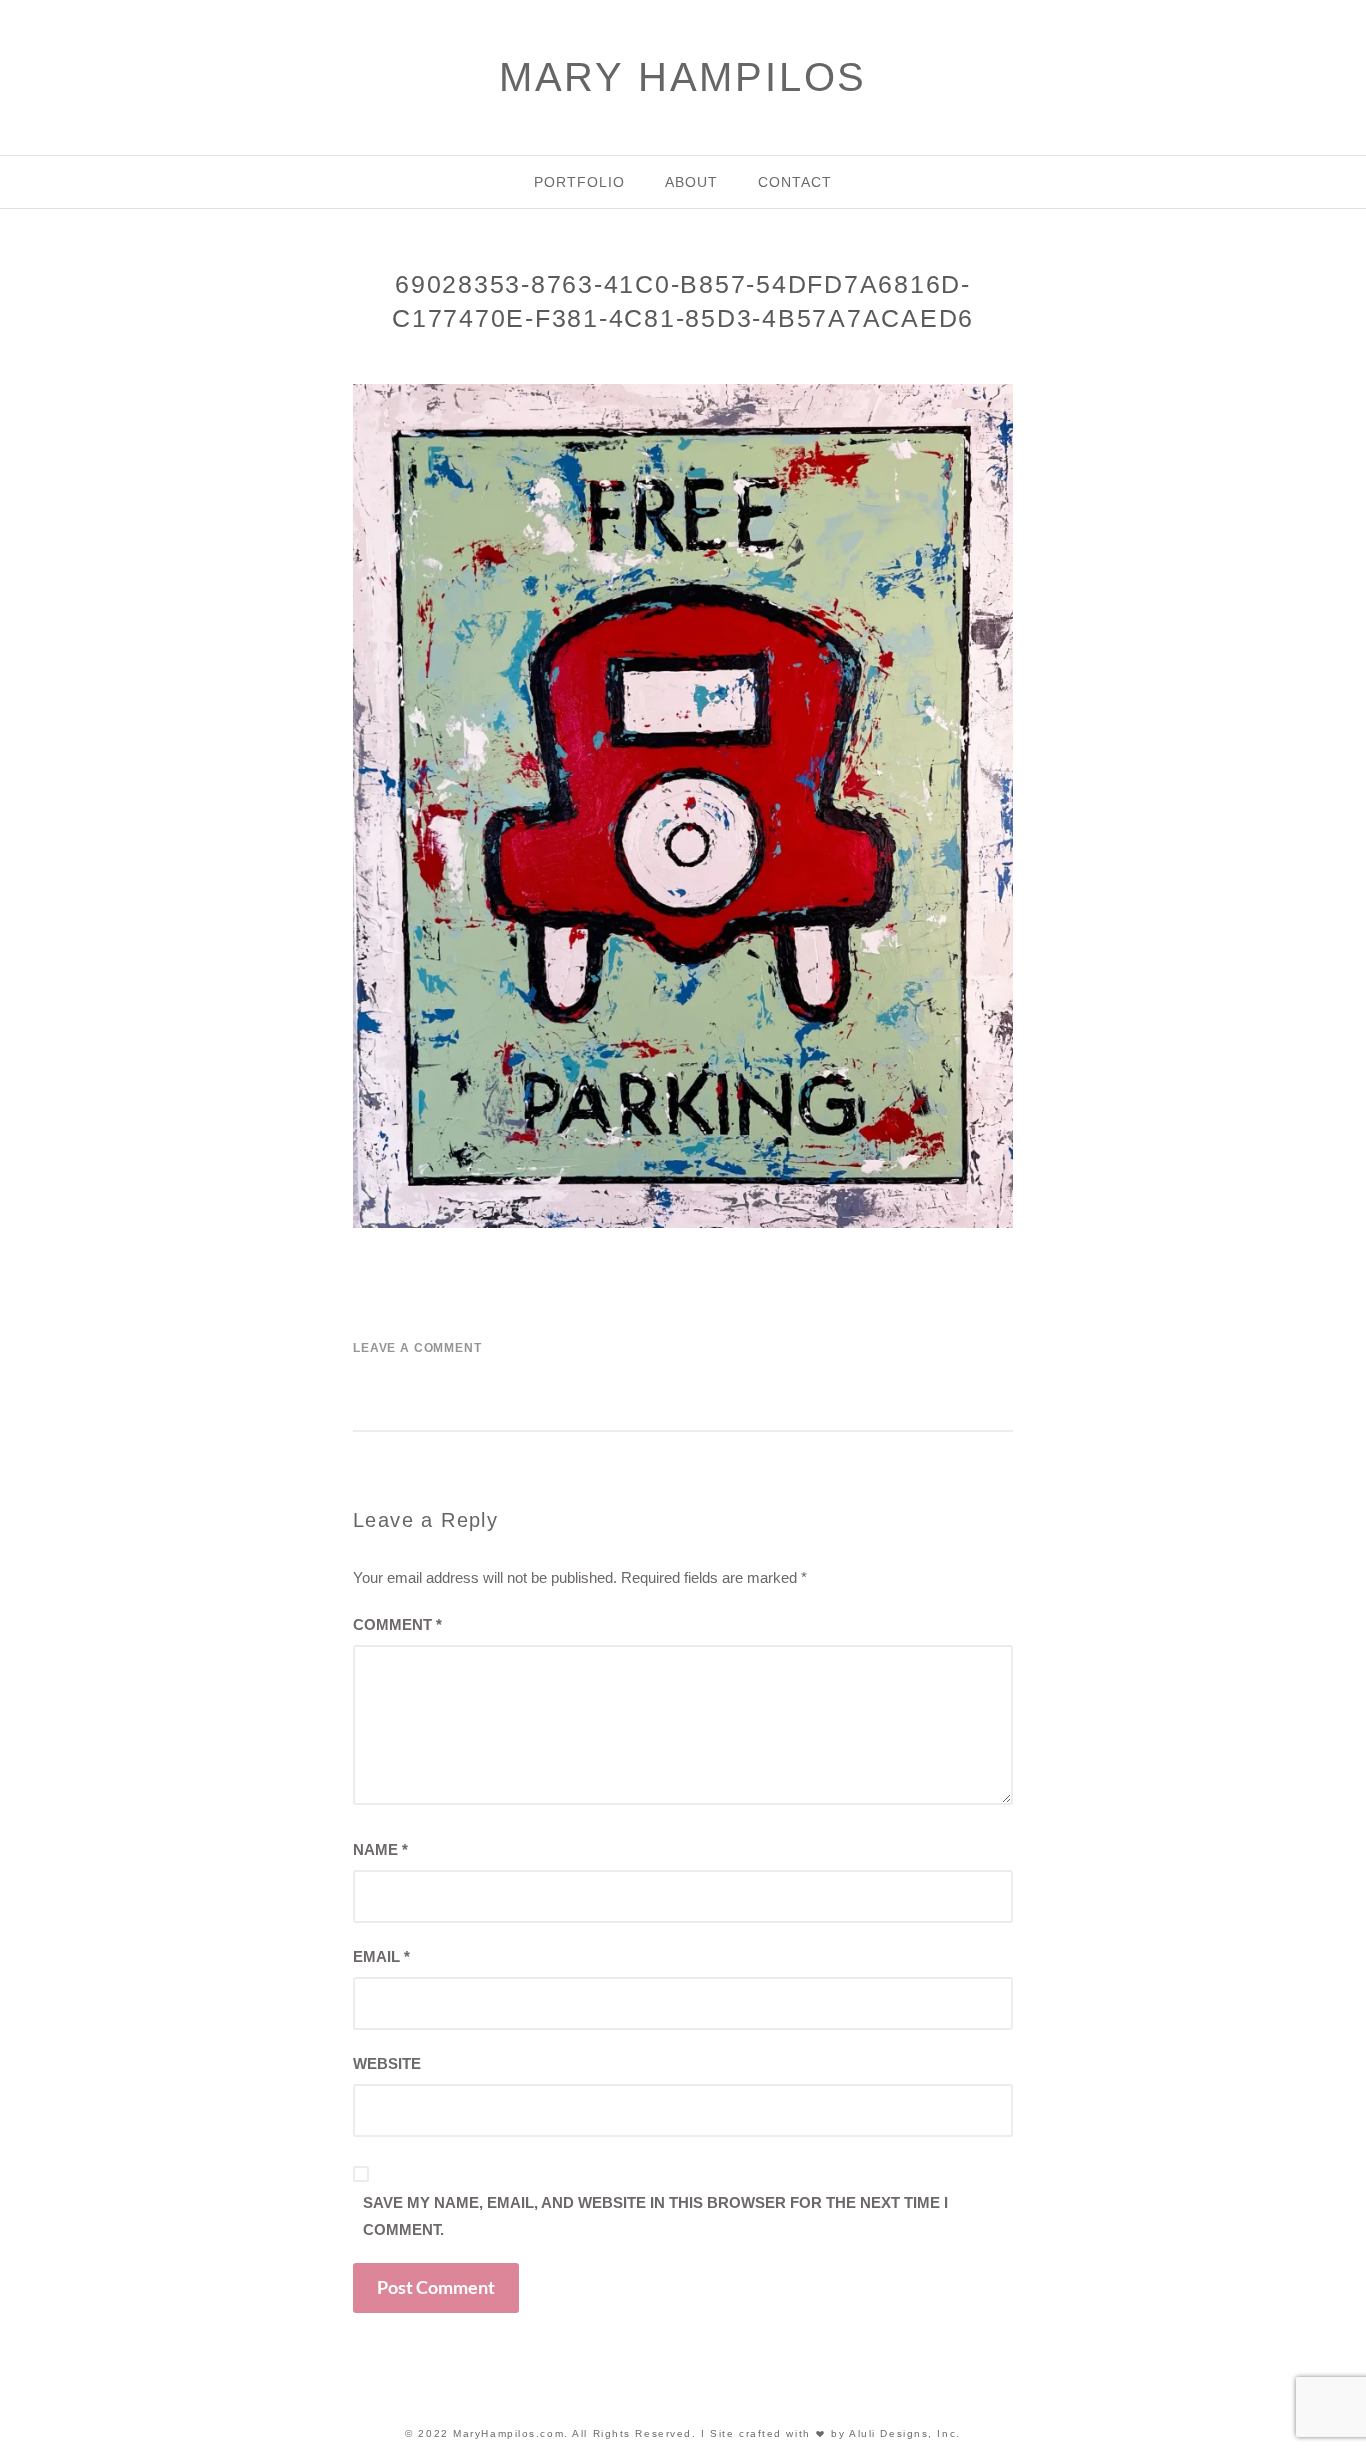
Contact (795, 182)
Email (381, 1956)
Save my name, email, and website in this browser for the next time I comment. (655, 2216)
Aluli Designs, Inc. (905, 2433)
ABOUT (691, 182)
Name (380, 1849)
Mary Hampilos (683, 77)
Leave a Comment (417, 1348)
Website (387, 2063)
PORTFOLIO (579, 182)
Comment (397, 1624)
